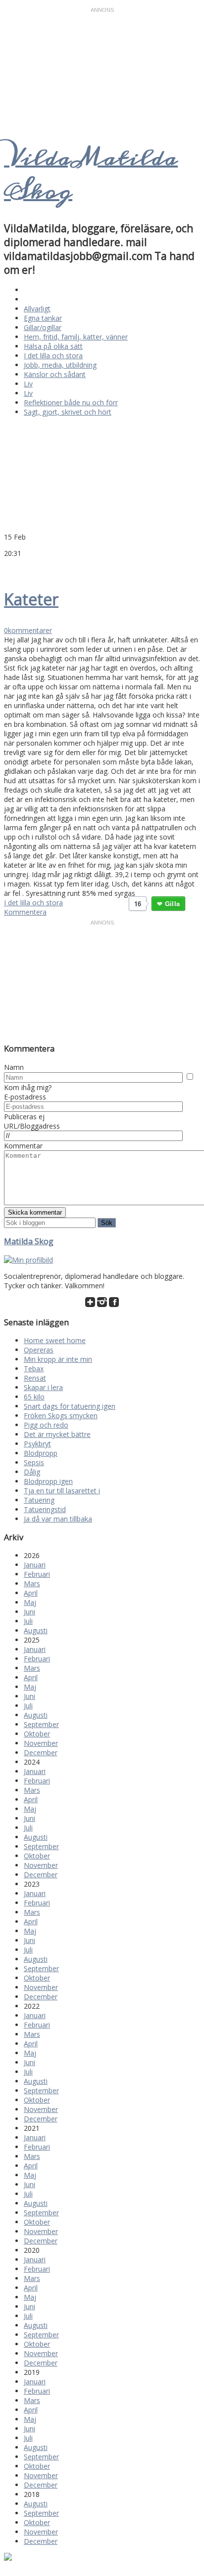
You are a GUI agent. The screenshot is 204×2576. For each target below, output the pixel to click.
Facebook (21, 568)
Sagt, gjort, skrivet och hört (68, 412)
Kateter (31, 599)
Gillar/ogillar (43, 327)
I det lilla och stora (53, 356)
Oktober (37, 1734)
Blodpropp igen (48, 1481)
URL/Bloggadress (32, 1126)
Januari (35, 1565)
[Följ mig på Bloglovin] (90, 1304)
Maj (30, 1602)
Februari (37, 1574)
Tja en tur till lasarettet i (62, 1491)
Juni (29, 1612)
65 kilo (34, 1397)
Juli (28, 1621)
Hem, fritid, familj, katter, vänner (76, 337)
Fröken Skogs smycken (61, 1415)
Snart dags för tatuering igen (70, 1406)
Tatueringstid (45, 1509)
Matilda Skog (29, 1241)
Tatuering (39, 1500)
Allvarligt (37, 309)
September (41, 1724)
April (31, 1593)
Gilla (172, 904)
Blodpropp (41, 1453)
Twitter (9, 568)
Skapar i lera (43, 1387)
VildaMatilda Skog (91, 174)
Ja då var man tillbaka (58, 1519)
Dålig (32, 1472)
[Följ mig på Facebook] (114, 1304)
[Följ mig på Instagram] (102, 1304)
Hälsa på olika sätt (53, 346)
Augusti (36, 1630)
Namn (14, 1067)
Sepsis (34, 1462)
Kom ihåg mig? (28, 1087)
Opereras (39, 1350)
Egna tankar (43, 318)
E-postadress (25, 1097)
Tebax (34, 1369)
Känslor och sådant (55, 374)
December (41, 1753)
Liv (28, 384)
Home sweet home (55, 1340)
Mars (32, 1584)
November (41, 1743)
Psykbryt (37, 1444)
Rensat (35, 1378)
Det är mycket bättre (57, 1434)
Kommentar (23, 1146)
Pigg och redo (46, 1425)
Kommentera (25, 912)
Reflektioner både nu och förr (71, 402)
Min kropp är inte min (58, 1359)
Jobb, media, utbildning (60, 365)
